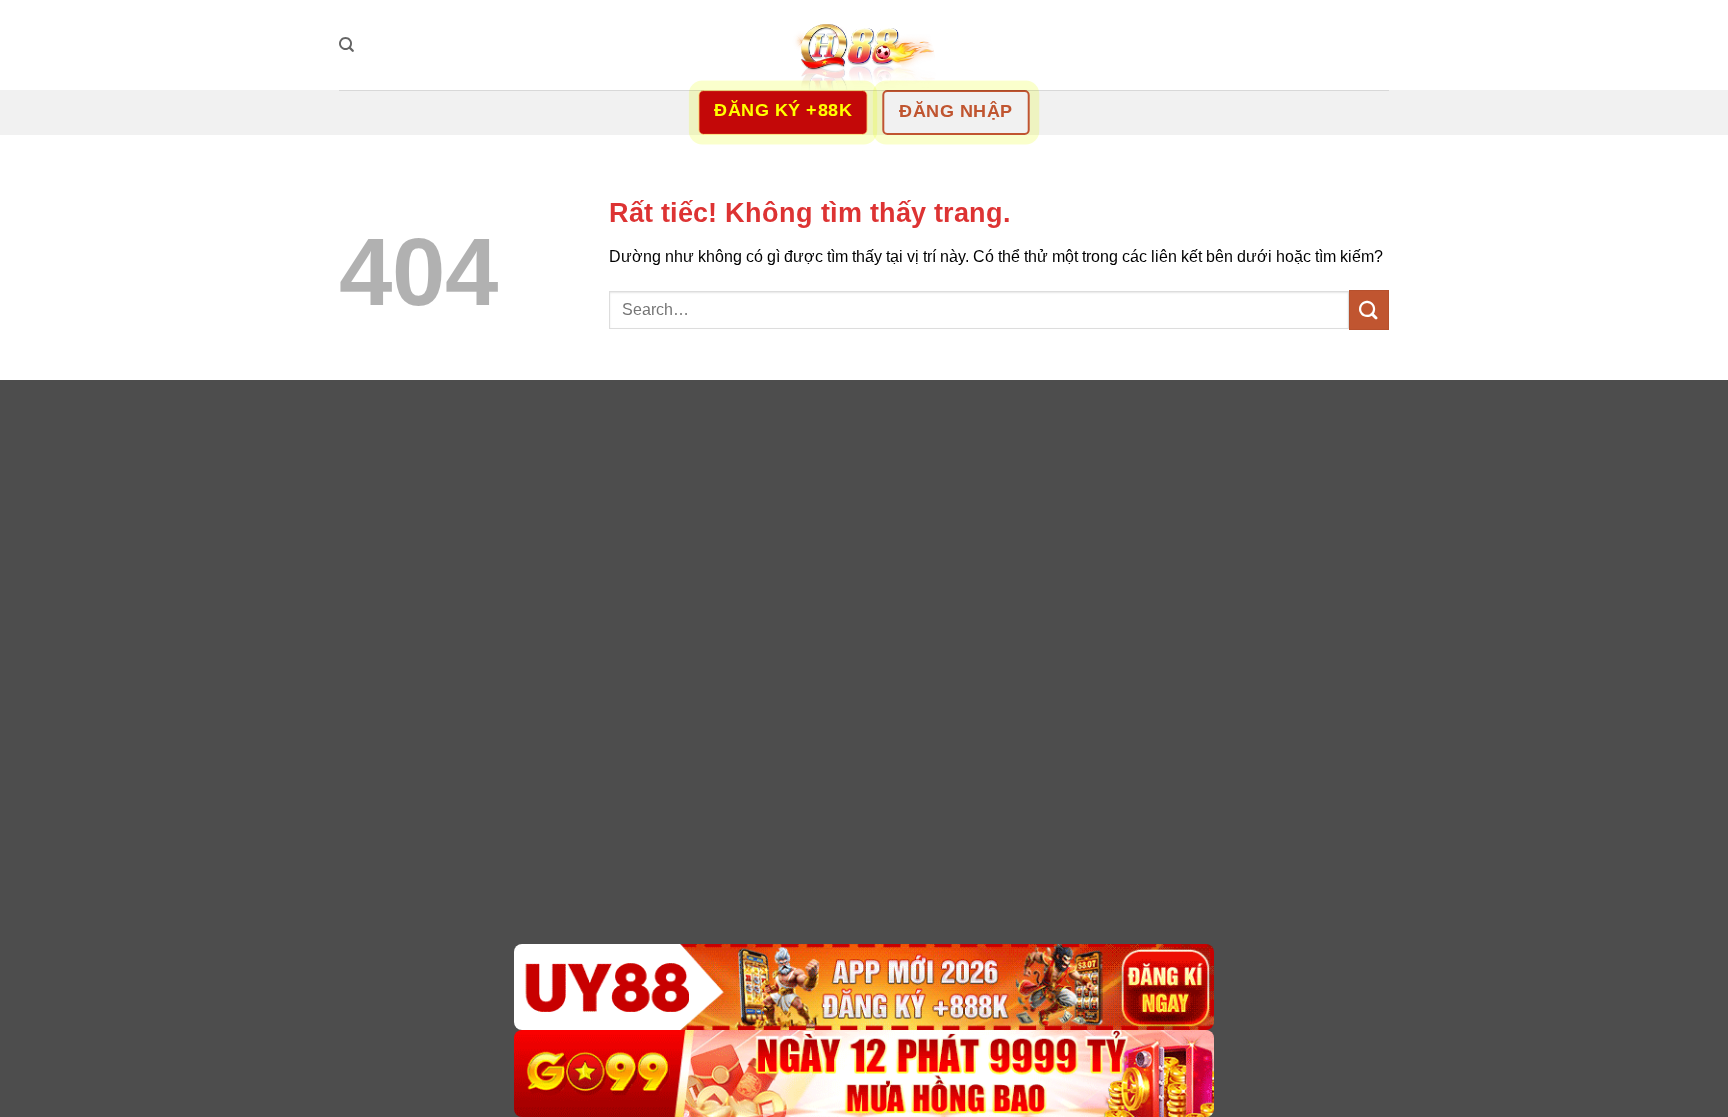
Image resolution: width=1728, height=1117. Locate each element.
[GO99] (864, 1073)
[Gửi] (1369, 309)
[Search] (346, 45)
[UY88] (864, 987)
